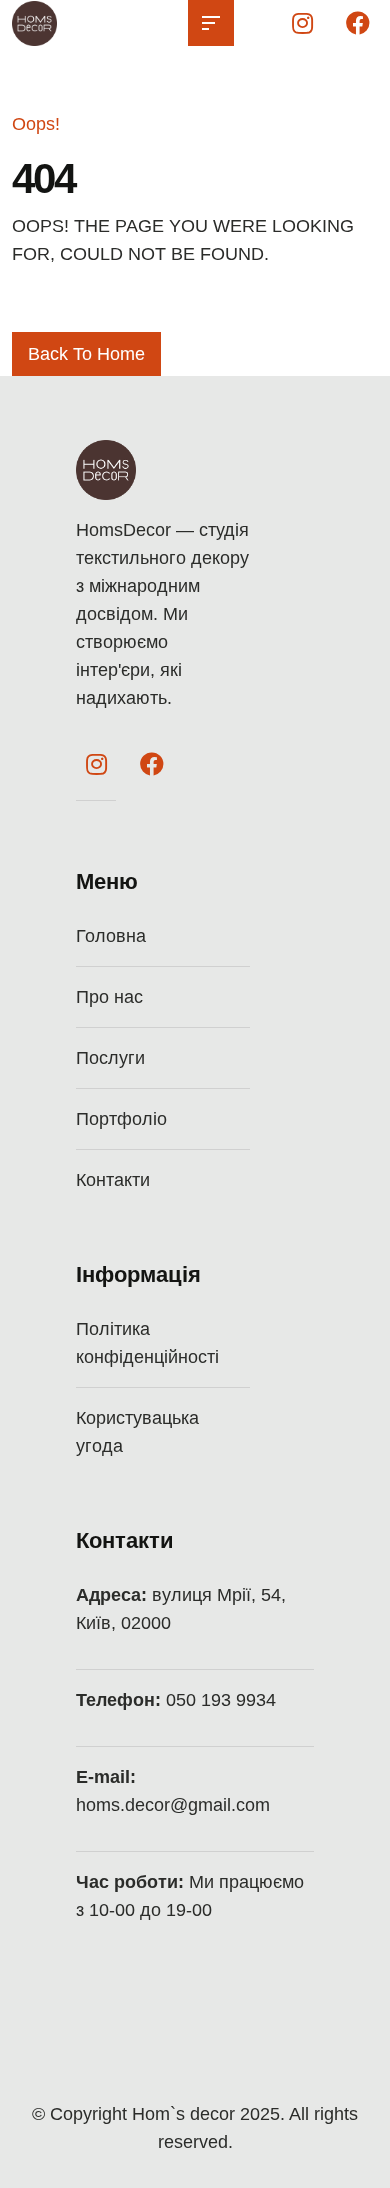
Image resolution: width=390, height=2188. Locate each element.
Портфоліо (121, 1119)
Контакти (113, 1180)
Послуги (110, 1058)
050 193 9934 (221, 1700)
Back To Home (86, 354)
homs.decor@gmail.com (173, 1805)
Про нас (109, 997)
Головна (111, 936)
